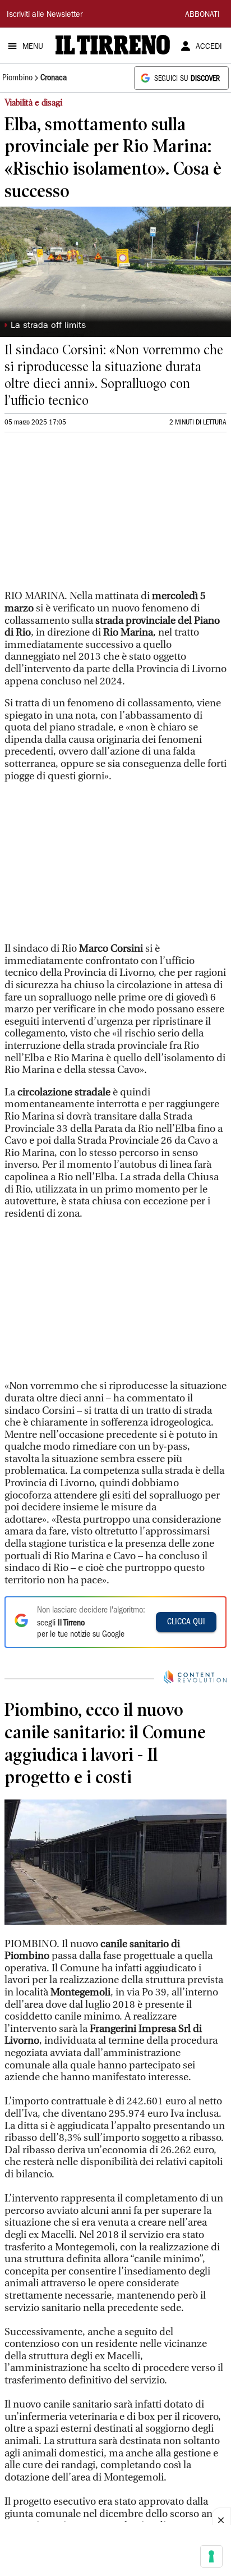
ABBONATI (202, 15)
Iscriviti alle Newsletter (45, 15)
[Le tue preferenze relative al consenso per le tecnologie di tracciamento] (211, 2556)
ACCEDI (209, 47)
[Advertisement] (89, 516)
